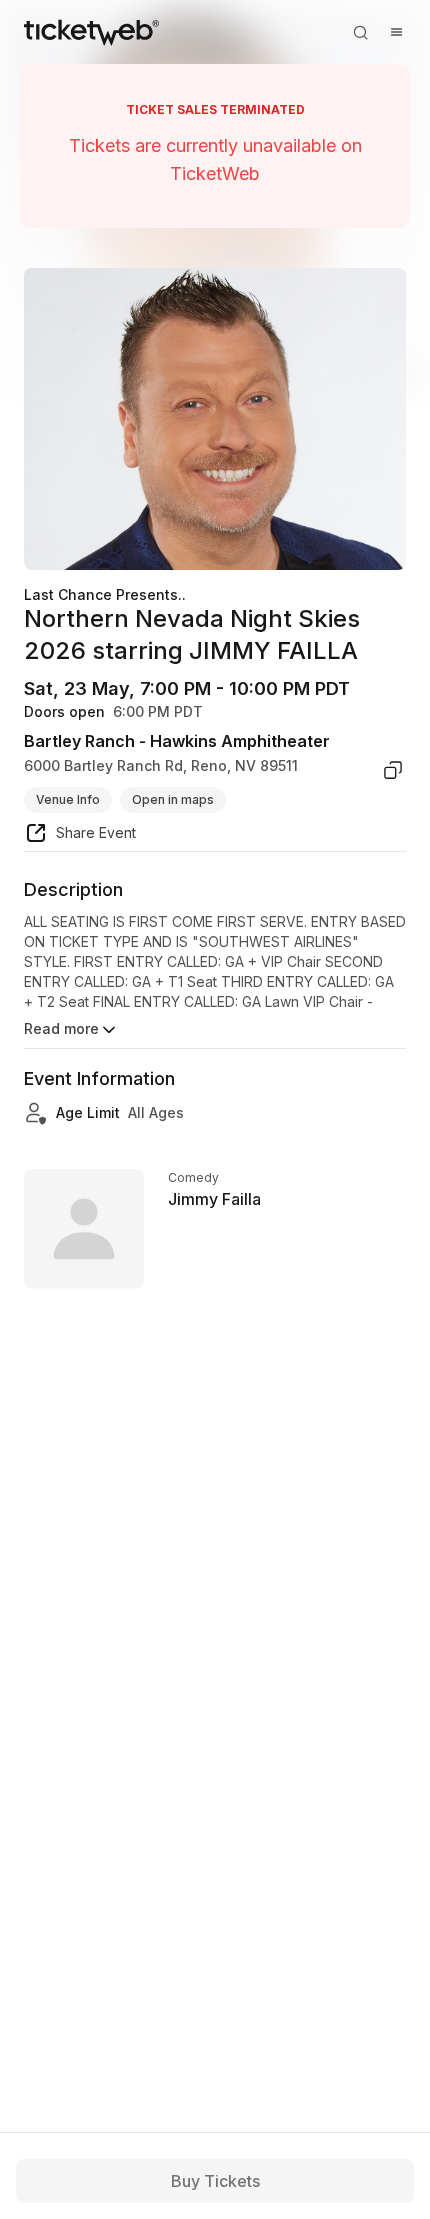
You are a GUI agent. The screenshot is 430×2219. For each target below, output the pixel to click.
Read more (61, 1028)
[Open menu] (396, 32)
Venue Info (68, 799)
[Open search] (360, 32)
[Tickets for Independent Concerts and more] (91, 32)
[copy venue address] (393, 770)
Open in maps (173, 799)
